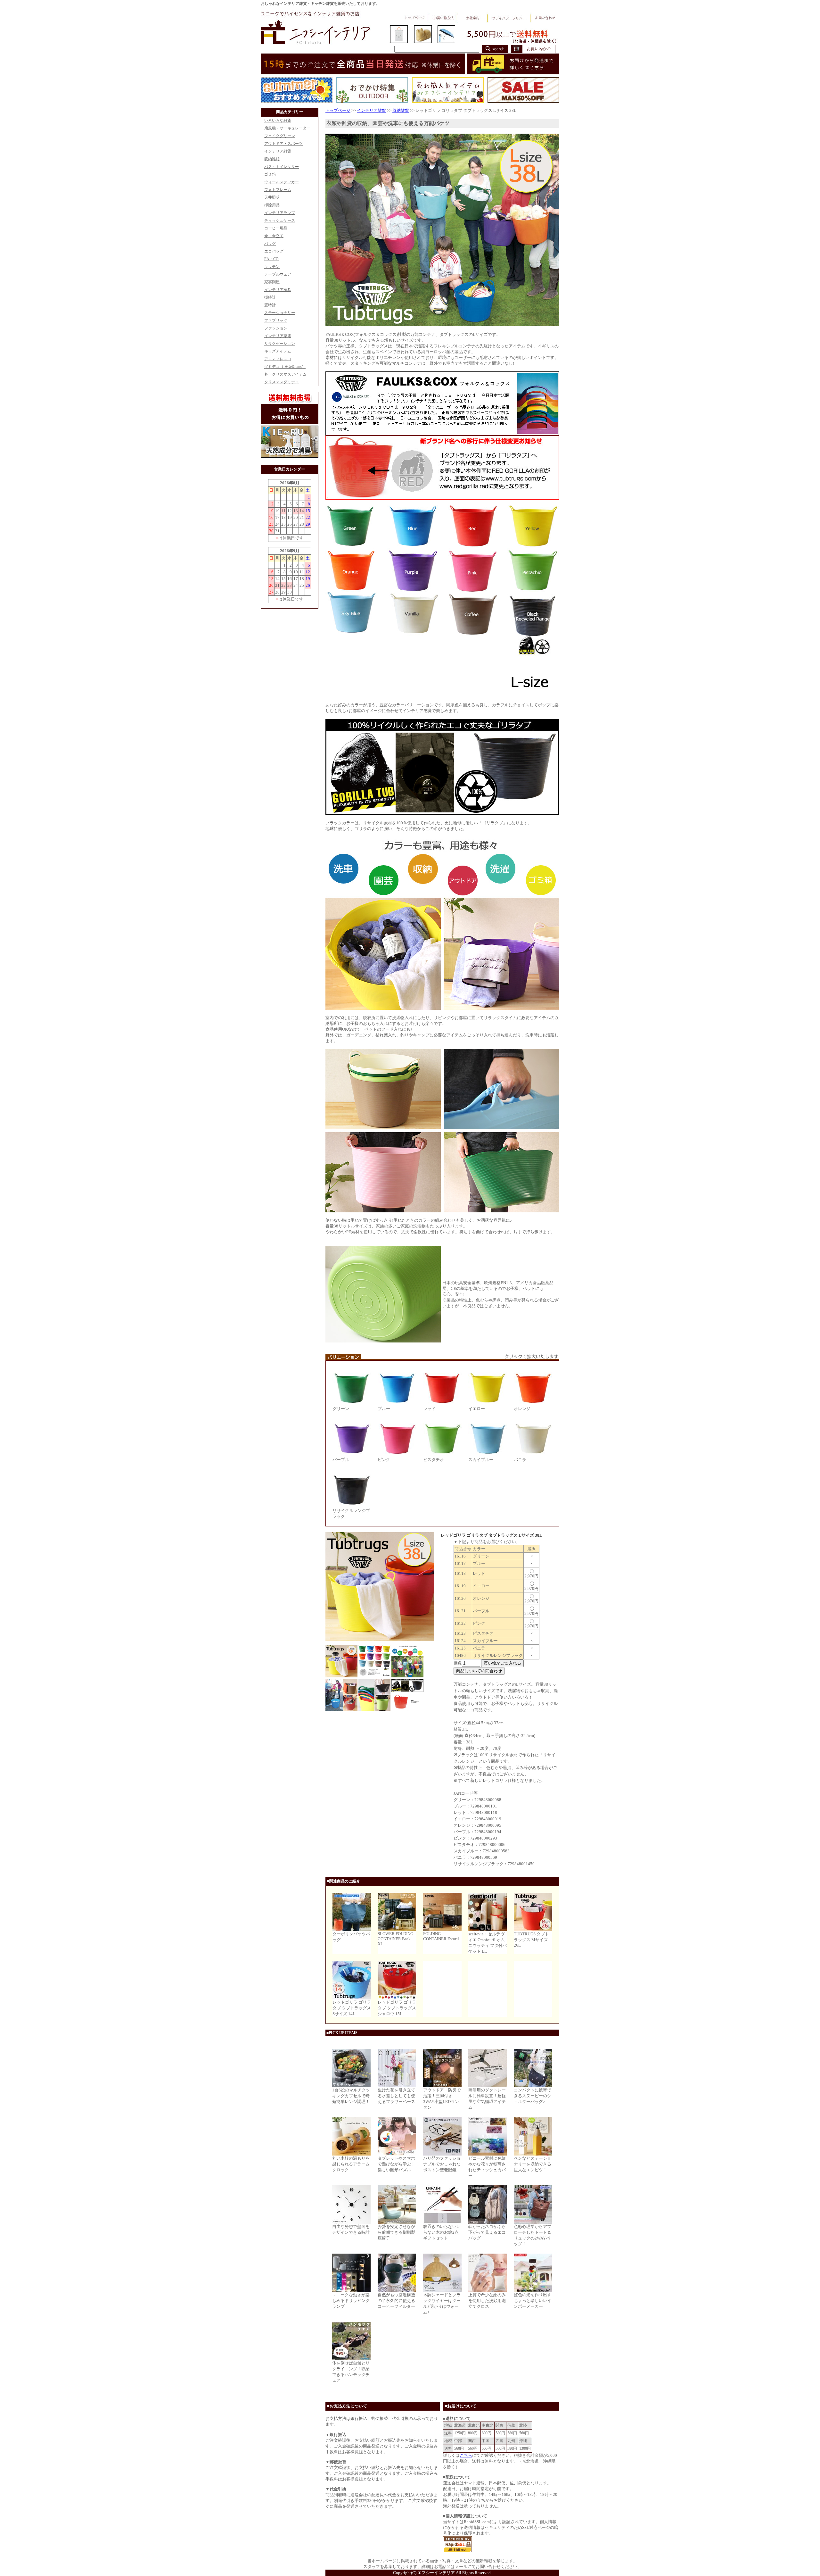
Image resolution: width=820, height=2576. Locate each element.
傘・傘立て (274, 236)
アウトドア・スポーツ (283, 144)
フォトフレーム (278, 190)
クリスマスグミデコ (282, 382)
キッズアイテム (278, 351)
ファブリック (276, 320)
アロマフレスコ (278, 359)
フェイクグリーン (280, 136)
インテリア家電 (278, 336)
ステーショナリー (280, 313)
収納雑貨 (272, 159)
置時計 (270, 305)
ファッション (276, 328)
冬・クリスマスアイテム (285, 374)
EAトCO (271, 259)
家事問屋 (272, 282)
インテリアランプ (280, 213)
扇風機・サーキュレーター (287, 128)
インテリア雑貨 (278, 151)
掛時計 (270, 297)
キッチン (272, 267)
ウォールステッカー (282, 182)
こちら (466, 2455)
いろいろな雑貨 (278, 120)
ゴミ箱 (270, 174)
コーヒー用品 (276, 228)
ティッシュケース (280, 220)
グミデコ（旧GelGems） (285, 367)
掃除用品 (272, 205)
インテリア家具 (278, 290)
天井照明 (272, 197)
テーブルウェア (278, 274)
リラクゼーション (280, 344)
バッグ (270, 244)
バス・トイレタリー (282, 167)
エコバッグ (274, 251)
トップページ (338, 110)
